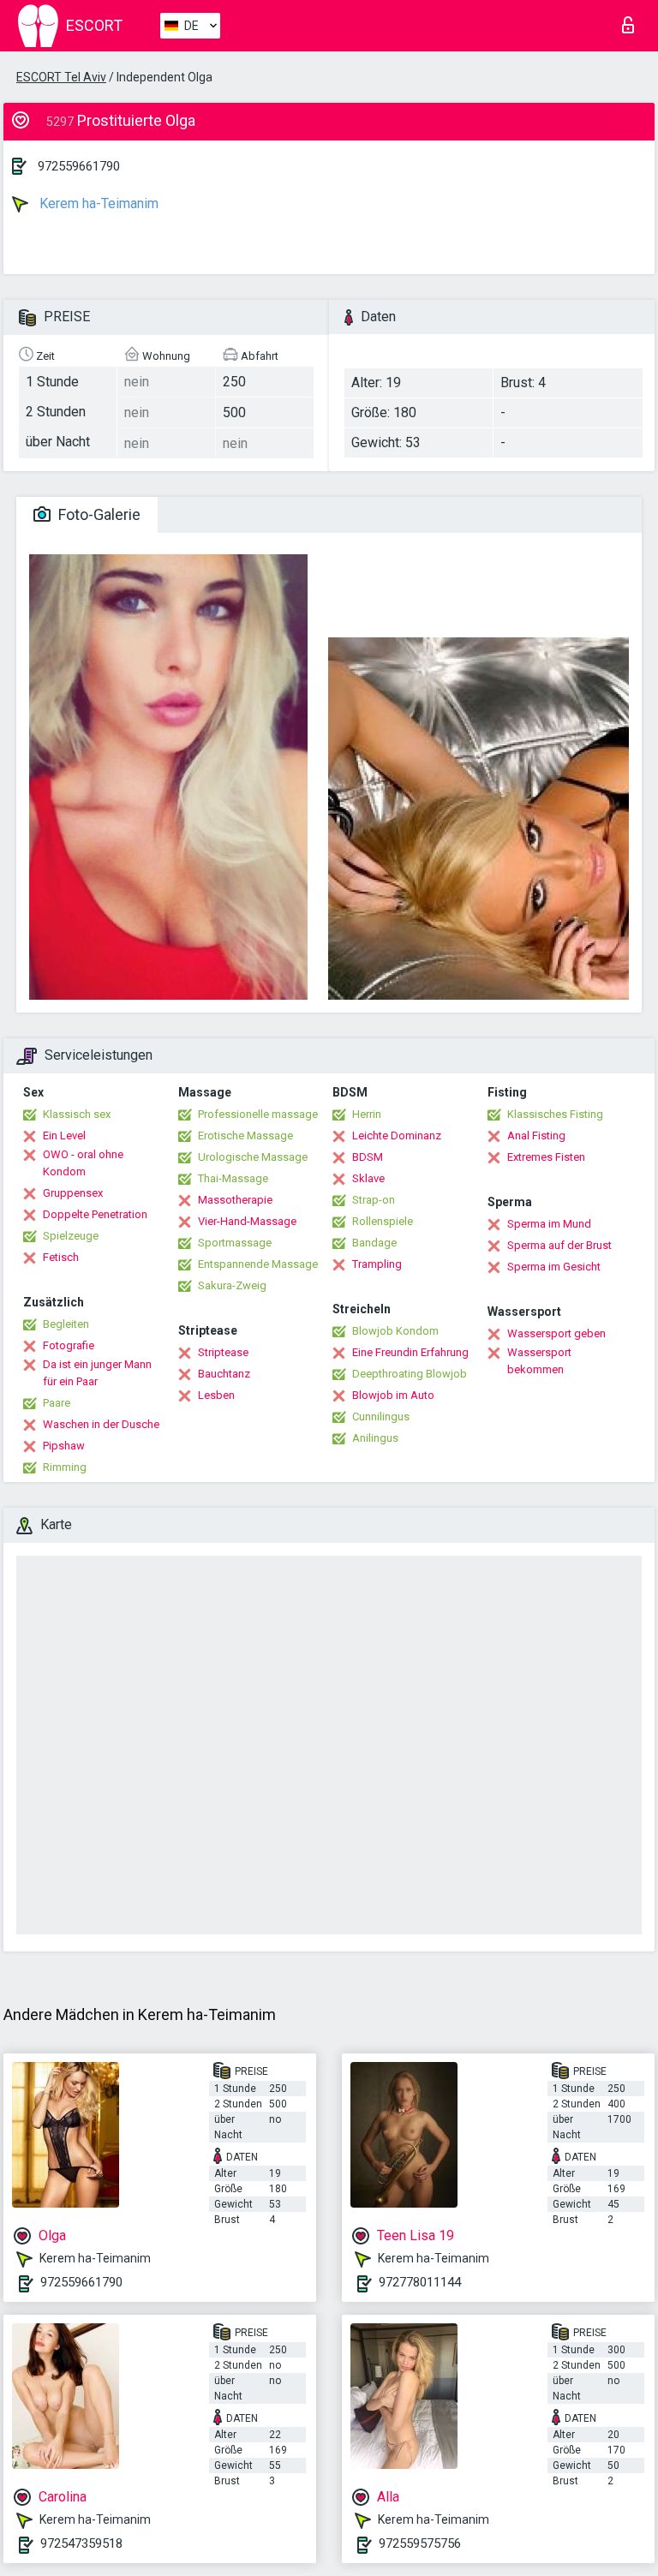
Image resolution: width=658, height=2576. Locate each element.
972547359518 (81, 2543)
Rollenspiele (383, 1221)
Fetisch (61, 1257)
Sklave (368, 1178)
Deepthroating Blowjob (410, 1374)
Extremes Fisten (546, 1157)
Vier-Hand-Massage (247, 1221)
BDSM (368, 1157)
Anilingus (375, 1438)
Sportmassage (235, 1243)
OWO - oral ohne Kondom (83, 1163)
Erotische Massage (245, 1136)
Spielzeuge (71, 1236)
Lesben (216, 1395)
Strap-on (374, 1200)
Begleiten (66, 1324)
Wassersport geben (556, 1333)
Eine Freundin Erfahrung (410, 1352)
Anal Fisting (536, 1136)
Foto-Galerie (98, 514)
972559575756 (420, 2543)
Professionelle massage (258, 1114)
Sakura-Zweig (232, 1285)
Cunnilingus (381, 1417)
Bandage (374, 1243)
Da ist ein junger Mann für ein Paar (97, 1373)
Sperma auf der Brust (559, 1245)
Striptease (223, 1352)
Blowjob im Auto (393, 1395)
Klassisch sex (77, 1114)
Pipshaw (64, 1446)
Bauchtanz (224, 1374)
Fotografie (69, 1345)
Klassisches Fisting (555, 1114)
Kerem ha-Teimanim (97, 203)
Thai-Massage (233, 1178)
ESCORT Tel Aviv (61, 77)
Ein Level (64, 1136)
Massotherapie (235, 1200)
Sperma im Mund (549, 1224)
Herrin (367, 1114)
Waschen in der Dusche (101, 1424)
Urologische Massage (253, 1157)
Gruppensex (73, 1193)
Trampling (377, 1264)
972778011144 (420, 2282)
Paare (57, 1403)
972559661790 (79, 166)
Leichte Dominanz (397, 1136)
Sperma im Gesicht (554, 1267)
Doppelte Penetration (95, 1214)
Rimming (65, 1467)
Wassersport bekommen (539, 1361)
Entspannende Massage (258, 1264)
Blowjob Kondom (395, 1331)
